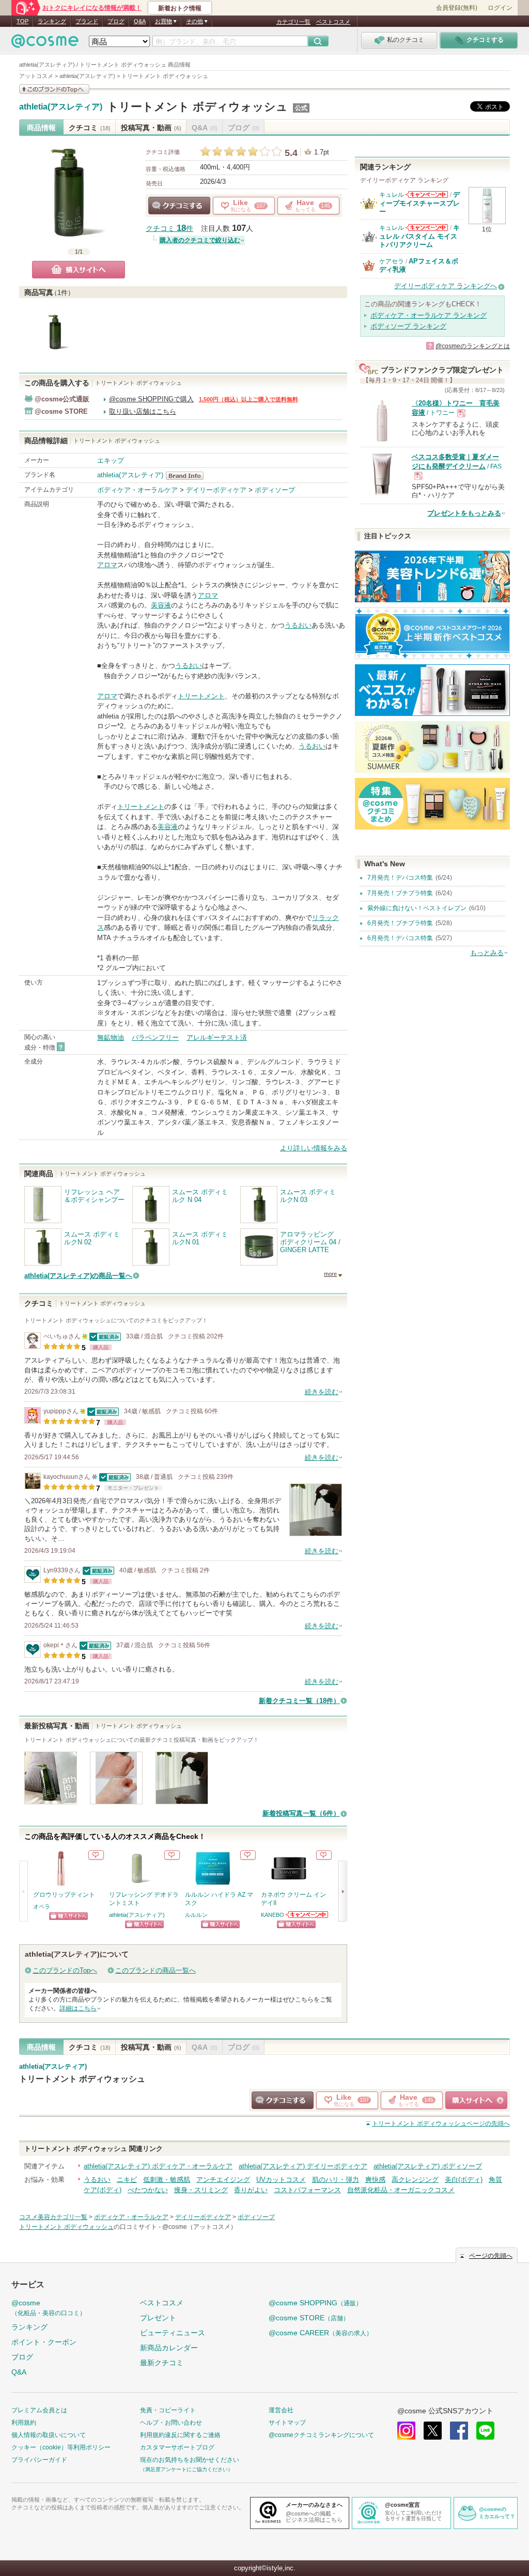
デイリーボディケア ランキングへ (446, 286)
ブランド (87, 21)
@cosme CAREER (321, 2333)
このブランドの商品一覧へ (155, 1970)
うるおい (298, 625)
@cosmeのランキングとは (473, 346)
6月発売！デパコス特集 (400, 938)
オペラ (42, 1907)
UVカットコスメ (281, 2180)
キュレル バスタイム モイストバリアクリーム (419, 236)
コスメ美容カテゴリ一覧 (53, 2217)
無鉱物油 (111, 1037)
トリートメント (201, 696)
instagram (406, 2431)
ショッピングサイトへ (68, 1916)
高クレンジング (415, 2180)
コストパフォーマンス (307, 2190)
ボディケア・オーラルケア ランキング (429, 315)
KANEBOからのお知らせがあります (307, 1915)
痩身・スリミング (201, 2190)
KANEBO (273, 1915)
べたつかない (148, 2190)
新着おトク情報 (180, 8)
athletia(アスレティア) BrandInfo (188, 476)
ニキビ (127, 2180)
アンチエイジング (223, 2180)
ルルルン (196, 1915)
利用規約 (24, 2423)
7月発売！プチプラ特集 (400, 893)
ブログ (116, 21)
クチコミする (179, 206)
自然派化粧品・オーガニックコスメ (401, 2190)
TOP (22, 21)
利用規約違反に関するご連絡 (180, 2435)
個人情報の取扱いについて (49, 2435)
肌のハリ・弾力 (336, 2180)
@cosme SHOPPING (315, 2303)
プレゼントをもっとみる (464, 513)
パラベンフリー (155, 1037)
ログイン (500, 8)
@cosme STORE (309, 2318)
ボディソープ (275, 490)
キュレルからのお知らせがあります (427, 194)
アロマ (107, 565)
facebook (459, 2431)
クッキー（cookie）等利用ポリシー (61, 2447)
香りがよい (251, 2190)
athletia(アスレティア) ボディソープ (428, 2166)
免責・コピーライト (168, 2410)
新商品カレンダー (169, 2348)
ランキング (52, 21)
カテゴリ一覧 (293, 22)
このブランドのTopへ (65, 1970)
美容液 (161, 605)
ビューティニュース (173, 2333)
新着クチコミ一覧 (299, 1701)
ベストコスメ (333, 22)
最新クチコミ (162, 2363)
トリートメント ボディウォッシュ (197, 107)
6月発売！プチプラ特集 (400, 923)
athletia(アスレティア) (61, 107)
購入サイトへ (79, 270)
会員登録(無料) (457, 8)
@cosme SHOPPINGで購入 (151, 399)
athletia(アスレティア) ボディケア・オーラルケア (158, 2166)
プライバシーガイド (39, 2460)
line (485, 2431)
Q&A (140, 21)
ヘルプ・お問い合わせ (171, 2423)
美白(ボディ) (464, 2180)
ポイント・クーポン (44, 2342)
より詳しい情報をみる (314, 1148)
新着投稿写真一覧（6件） (301, 1813)
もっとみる (487, 953)
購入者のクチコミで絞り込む (200, 240)
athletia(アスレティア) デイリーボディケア (303, 2166)
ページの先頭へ (441, 2124)
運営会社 (281, 2410)
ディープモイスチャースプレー (419, 203)
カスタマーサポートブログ (177, 2447)
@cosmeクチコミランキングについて (321, 2435)
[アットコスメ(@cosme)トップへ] (45, 44)
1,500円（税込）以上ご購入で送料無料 (248, 399)
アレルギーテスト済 (217, 1037)
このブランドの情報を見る (54, 89)
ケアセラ (392, 261)
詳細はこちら (78, 2008)
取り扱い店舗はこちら (143, 411)
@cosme (49, 2308)
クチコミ (90, 128)
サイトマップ (287, 2423)
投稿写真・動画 (151, 128)
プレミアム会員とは (39, 2410)
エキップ (111, 460)
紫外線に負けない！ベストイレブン (417, 908)
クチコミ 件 (169, 229)
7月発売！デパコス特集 (400, 878)
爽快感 (375, 2180)
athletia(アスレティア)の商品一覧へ (78, 1276)
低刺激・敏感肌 (167, 2180)
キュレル (392, 195)
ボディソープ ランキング (408, 326)
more (330, 1274)
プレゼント (158, 2318)
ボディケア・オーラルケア (137, 490)
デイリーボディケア (216, 490)
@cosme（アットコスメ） (199, 2227)
